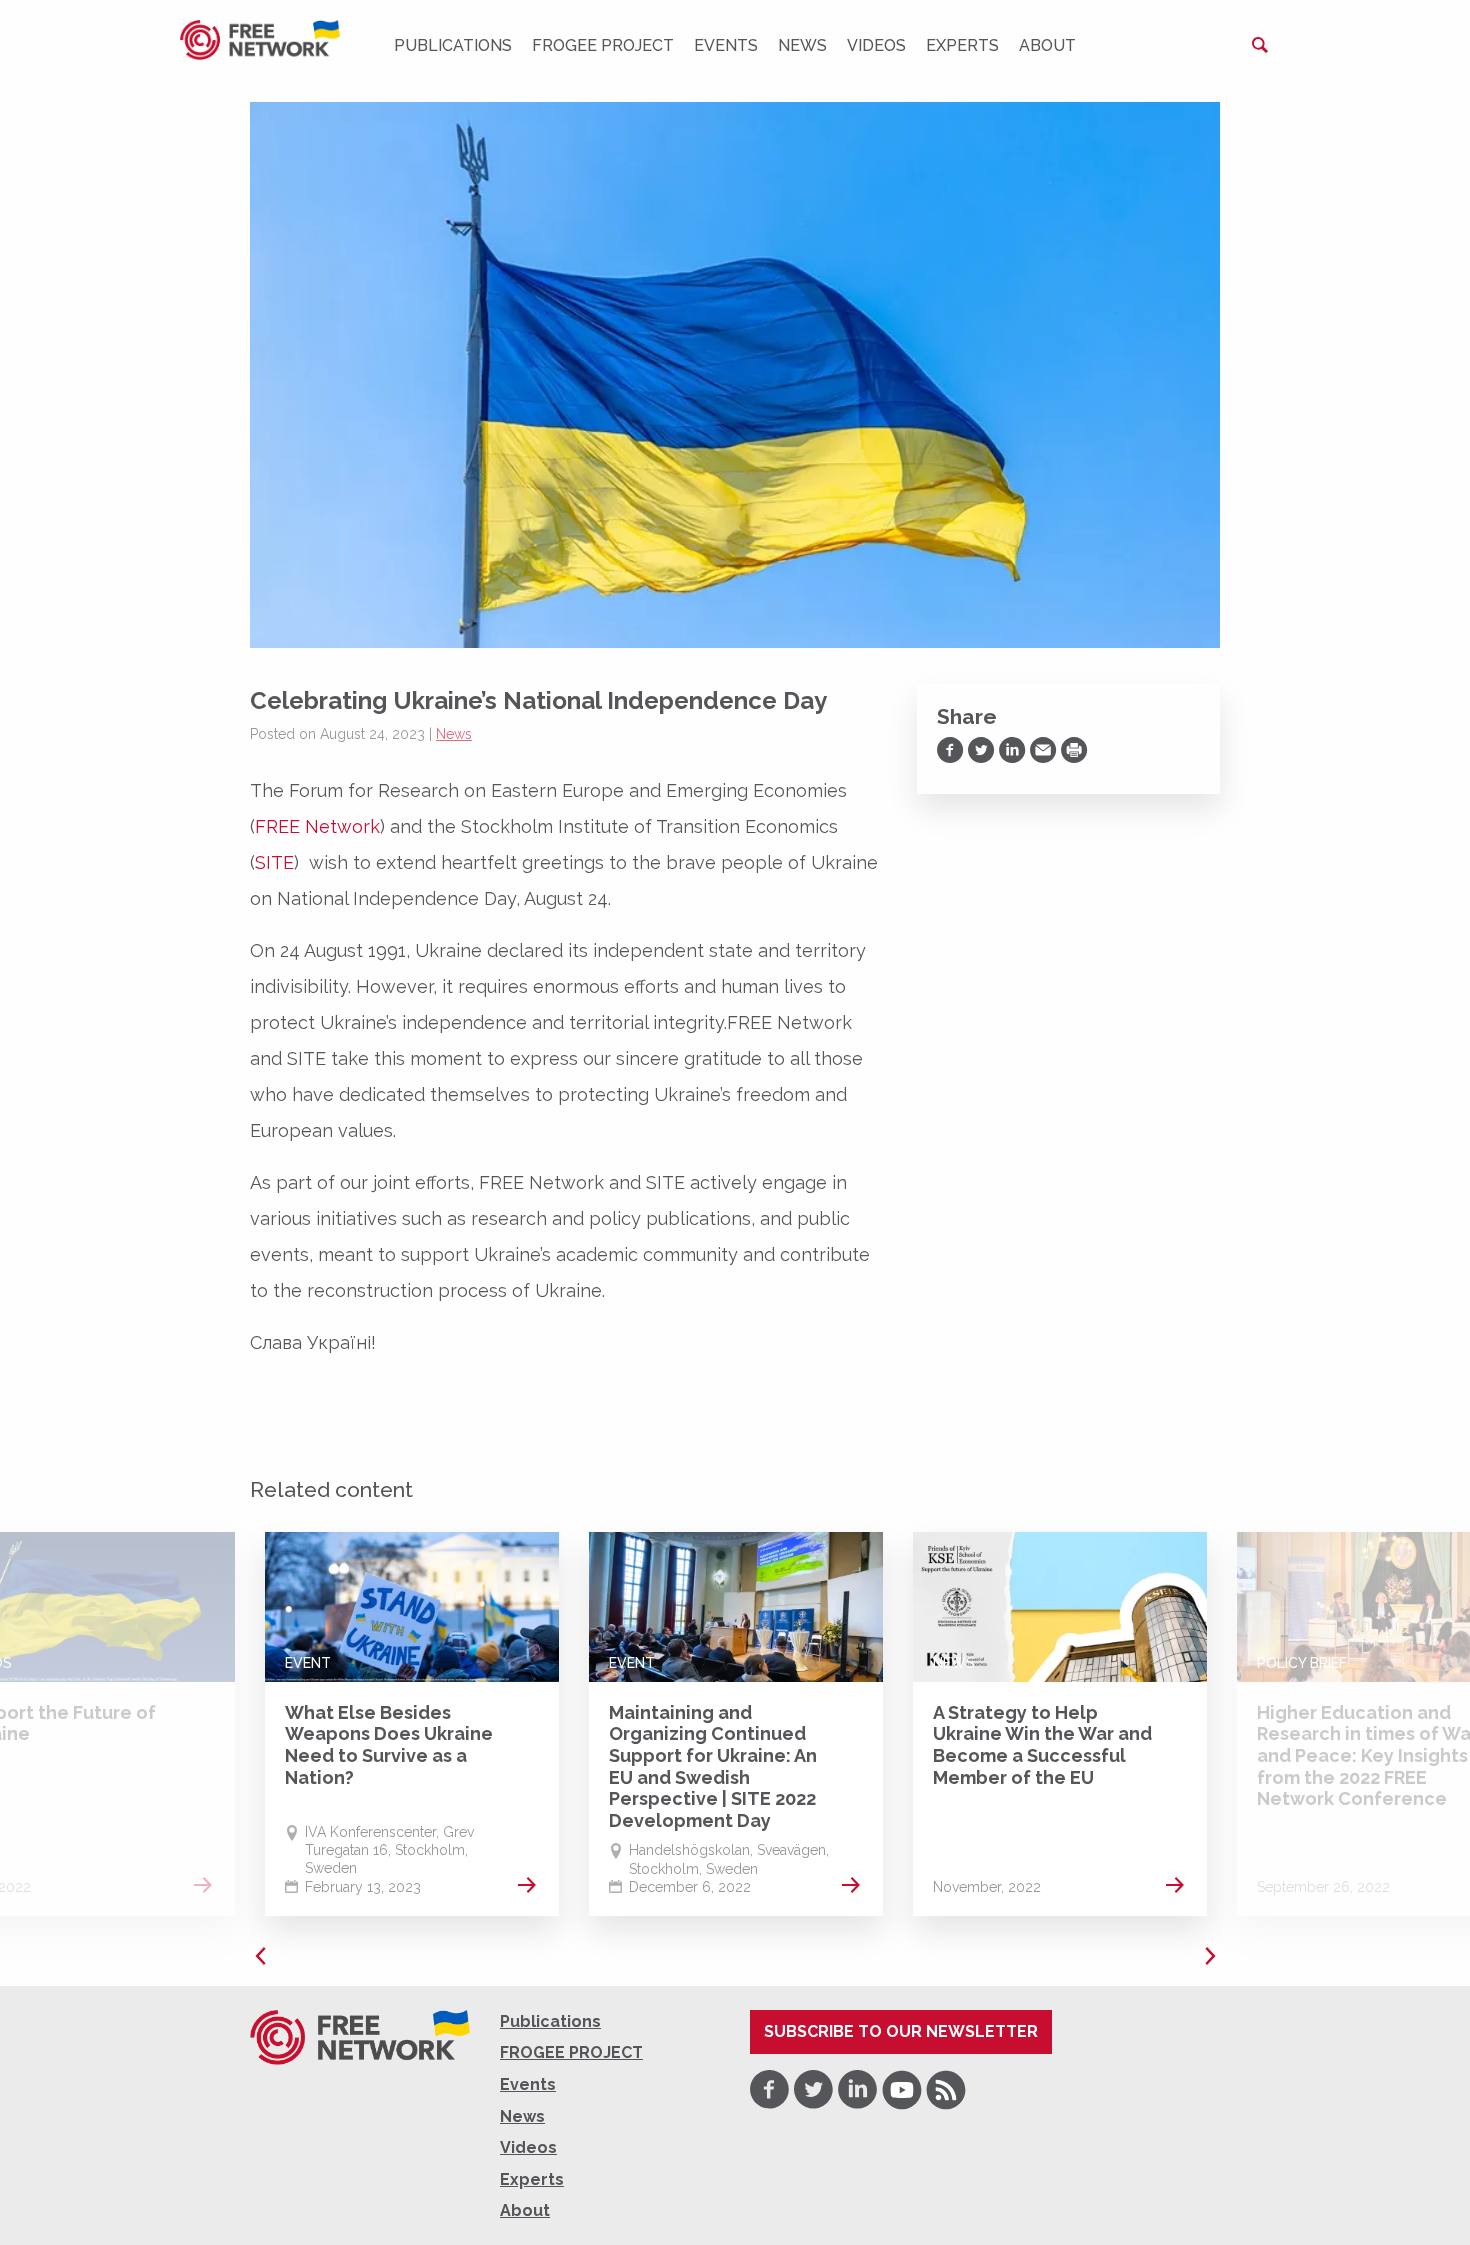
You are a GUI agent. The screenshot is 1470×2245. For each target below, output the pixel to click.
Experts (962, 45)
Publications (453, 45)
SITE (274, 862)
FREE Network (317, 826)
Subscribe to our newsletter (901, 2031)
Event (308, 1663)
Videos (876, 45)
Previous (260, 1956)
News (802, 45)
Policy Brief (1302, 1663)
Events (726, 45)
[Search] (1260, 45)
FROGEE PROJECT (603, 45)
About (1047, 45)
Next (1210, 1956)
